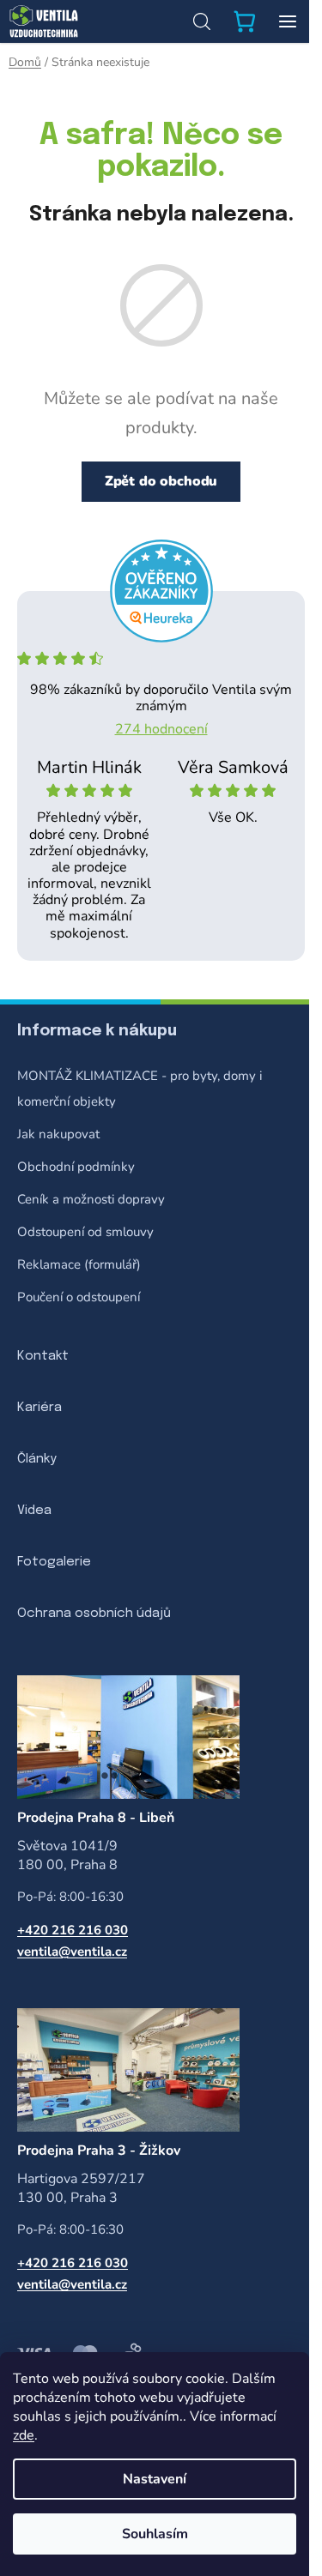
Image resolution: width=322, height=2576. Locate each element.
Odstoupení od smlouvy (85, 1232)
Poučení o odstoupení (79, 1297)
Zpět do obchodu (161, 481)
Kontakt (43, 1356)
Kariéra (39, 1408)
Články (37, 1459)
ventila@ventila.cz (72, 1952)
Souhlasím (155, 2534)
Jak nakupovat (58, 1134)
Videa (34, 1511)
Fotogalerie (54, 1562)
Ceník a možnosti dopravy (91, 1199)
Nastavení (155, 2479)
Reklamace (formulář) (79, 1264)
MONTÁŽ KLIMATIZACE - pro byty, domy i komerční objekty (140, 1089)
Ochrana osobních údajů (94, 1614)
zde (24, 2435)
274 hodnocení (161, 729)
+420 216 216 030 (73, 1930)
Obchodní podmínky (76, 1167)
